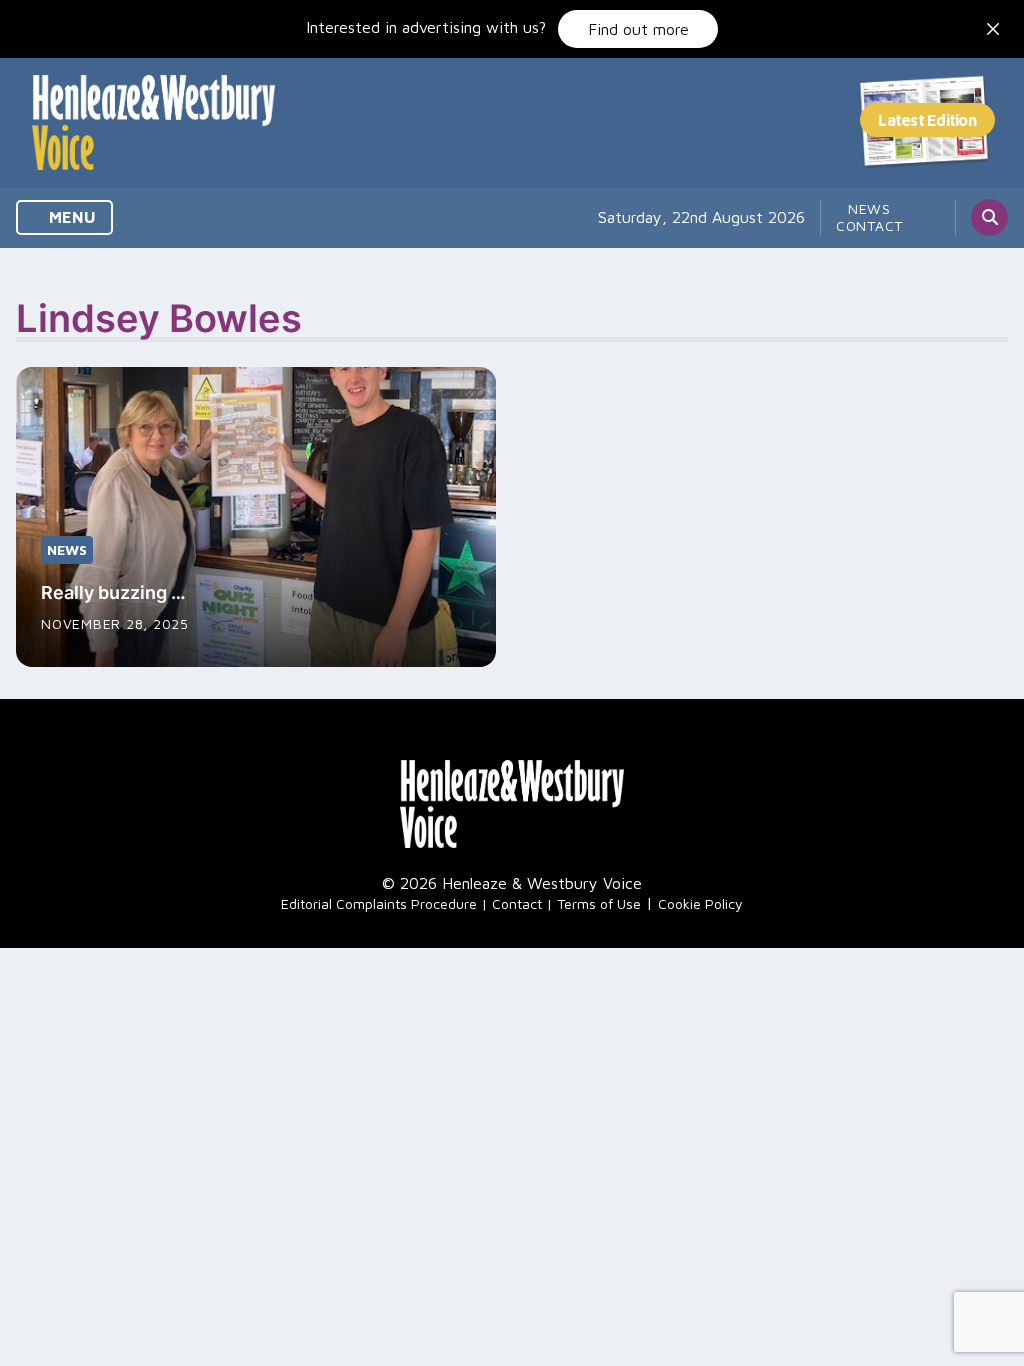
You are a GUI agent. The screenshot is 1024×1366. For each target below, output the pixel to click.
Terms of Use (599, 903)
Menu (70, 217)
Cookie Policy (700, 903)
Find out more (638, 29)
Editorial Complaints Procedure (379, 903)
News (869, 208)
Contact (869, 225)
